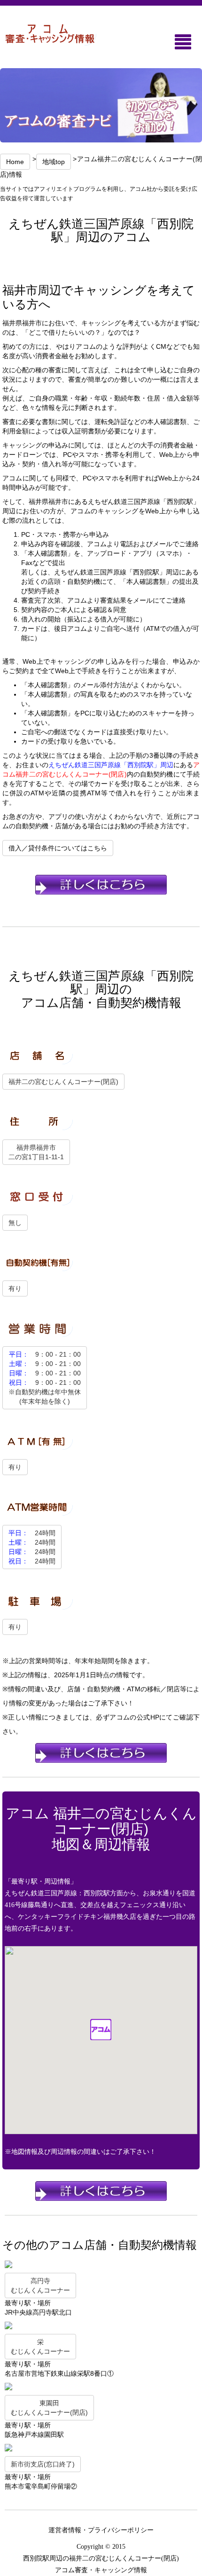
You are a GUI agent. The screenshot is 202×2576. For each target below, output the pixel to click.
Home (15, 162)
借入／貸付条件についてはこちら (58, 848)
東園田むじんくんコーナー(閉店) (49, 2408)
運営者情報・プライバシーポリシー (101, 2530)
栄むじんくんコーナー (40, 2347)
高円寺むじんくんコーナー (40, 2285)
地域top (54, 162)
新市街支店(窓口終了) (43, 2464)
